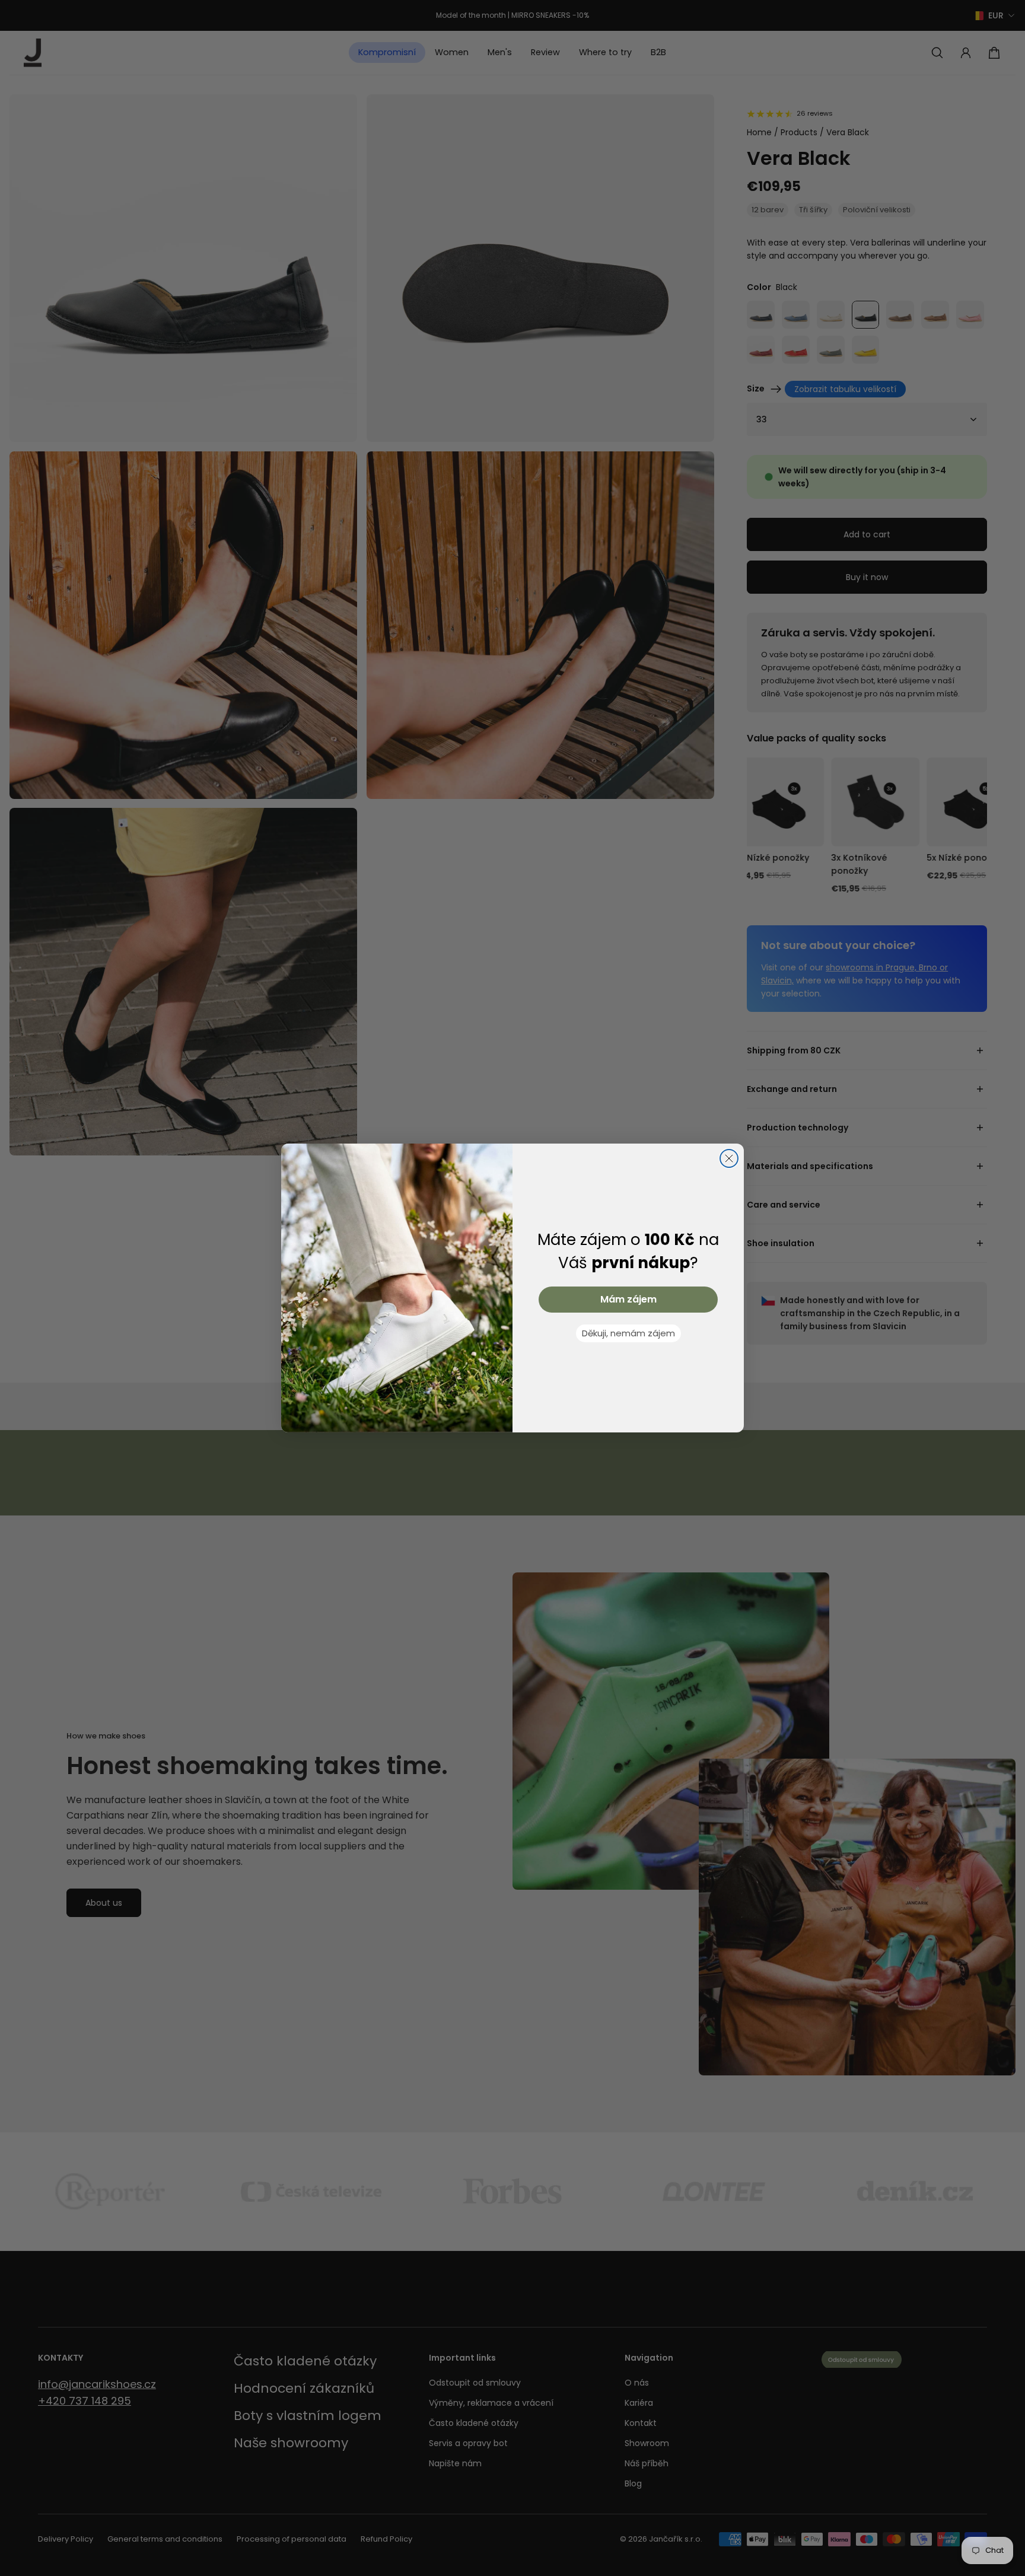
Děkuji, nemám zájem (628, 1333)
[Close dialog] (729, 1158)
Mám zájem (628, 1299)
